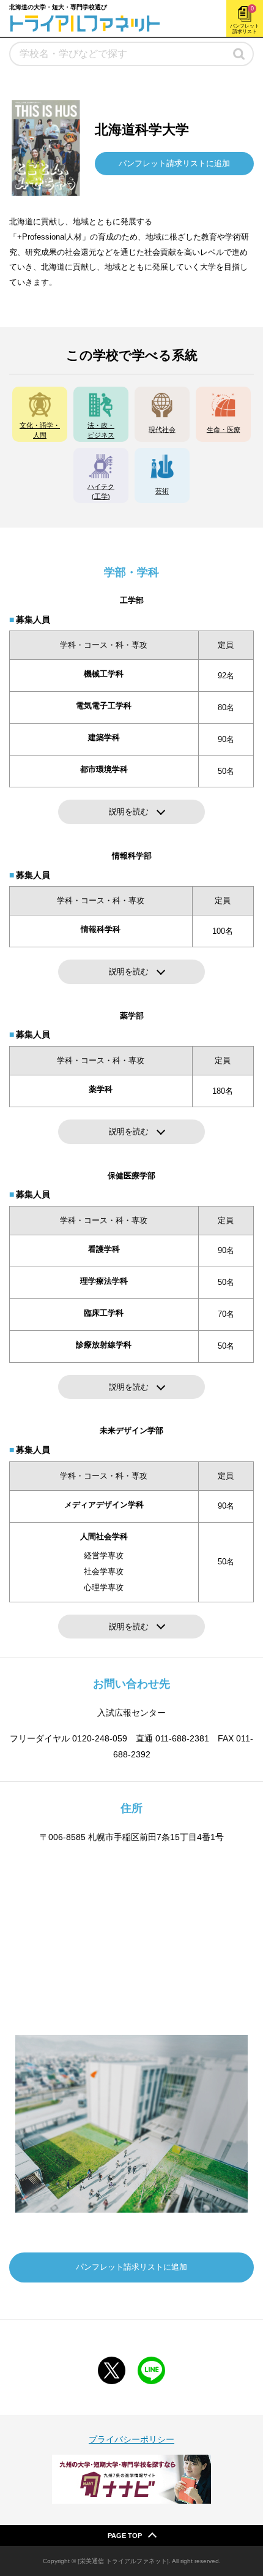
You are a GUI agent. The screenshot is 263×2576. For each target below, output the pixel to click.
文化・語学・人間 (40, 430)
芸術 (162, 491)
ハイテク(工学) (101, 491)
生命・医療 (224, 430)
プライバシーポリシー (131, 2439)
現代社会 (162, 430)
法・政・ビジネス (101, 430)
